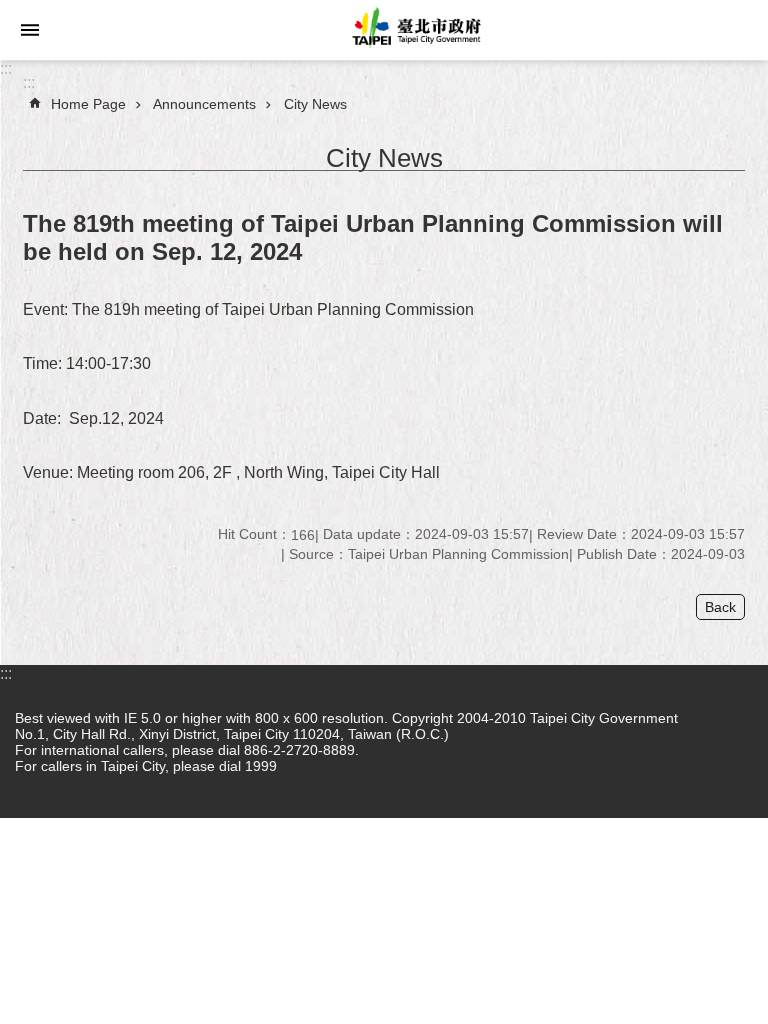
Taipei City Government (414, 30)
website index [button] (30, 30)
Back (720, 607)
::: (6, 68)
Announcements (204, 104)
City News (315, 104)
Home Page (88, 104)
